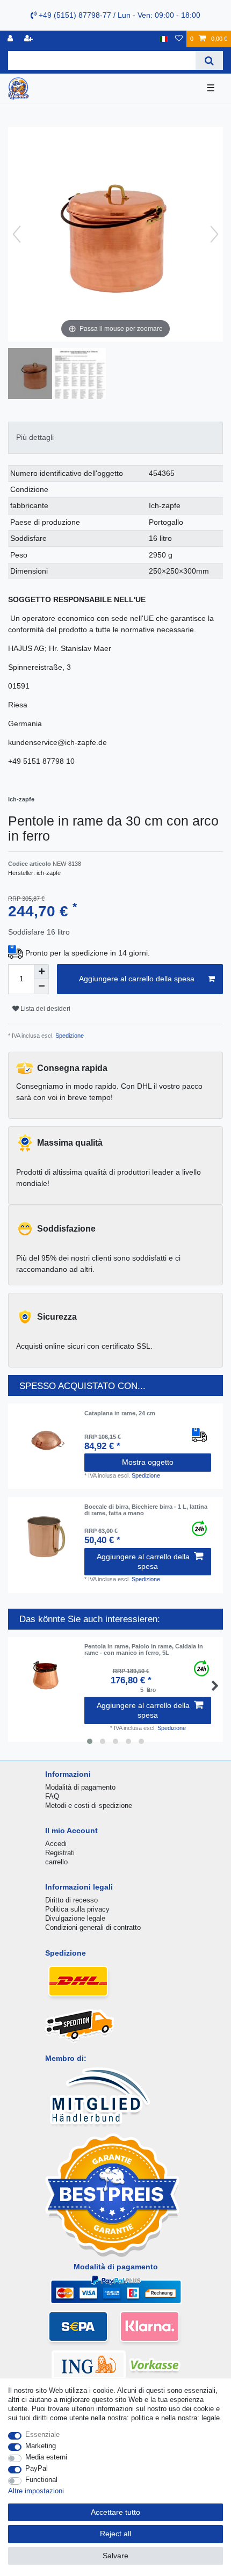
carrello (56, 1862)
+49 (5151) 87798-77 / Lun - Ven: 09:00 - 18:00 (118, 15)
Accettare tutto (115, 2512)
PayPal (37, 2468)
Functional (41, 2480)
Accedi (56, 1844)
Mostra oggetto (148, 1462)
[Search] (209, 60)
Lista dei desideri (45, 1009)
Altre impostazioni (36, 2491)
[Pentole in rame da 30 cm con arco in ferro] (35, 375)
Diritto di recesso (71, 1900)
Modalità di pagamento (80, 1787)
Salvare (115, 2556)
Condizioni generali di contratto (93, 1927)
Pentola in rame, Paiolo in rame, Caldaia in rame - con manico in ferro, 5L (144, 1649)
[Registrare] (30, 39)
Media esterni (46, 2457)
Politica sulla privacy (77, 1909)
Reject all (115, 2534)
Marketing (41, 2446)
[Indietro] (17, 234)
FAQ (52, 1796)
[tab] (115, 437)
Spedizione (69, 1036)
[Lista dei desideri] (179, 39)
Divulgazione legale (75, 1918)
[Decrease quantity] (41, 987)
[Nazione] (164, 39)
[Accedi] (11, 39)
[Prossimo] (214, 234)
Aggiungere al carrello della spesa (137, 979)
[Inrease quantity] (41, 972)
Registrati (60, 1853)
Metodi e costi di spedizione (89, 1806)
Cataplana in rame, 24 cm (120, 1413)
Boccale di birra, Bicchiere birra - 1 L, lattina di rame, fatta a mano (146, 1510)
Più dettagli (35, 437)
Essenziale (42, 2434)
